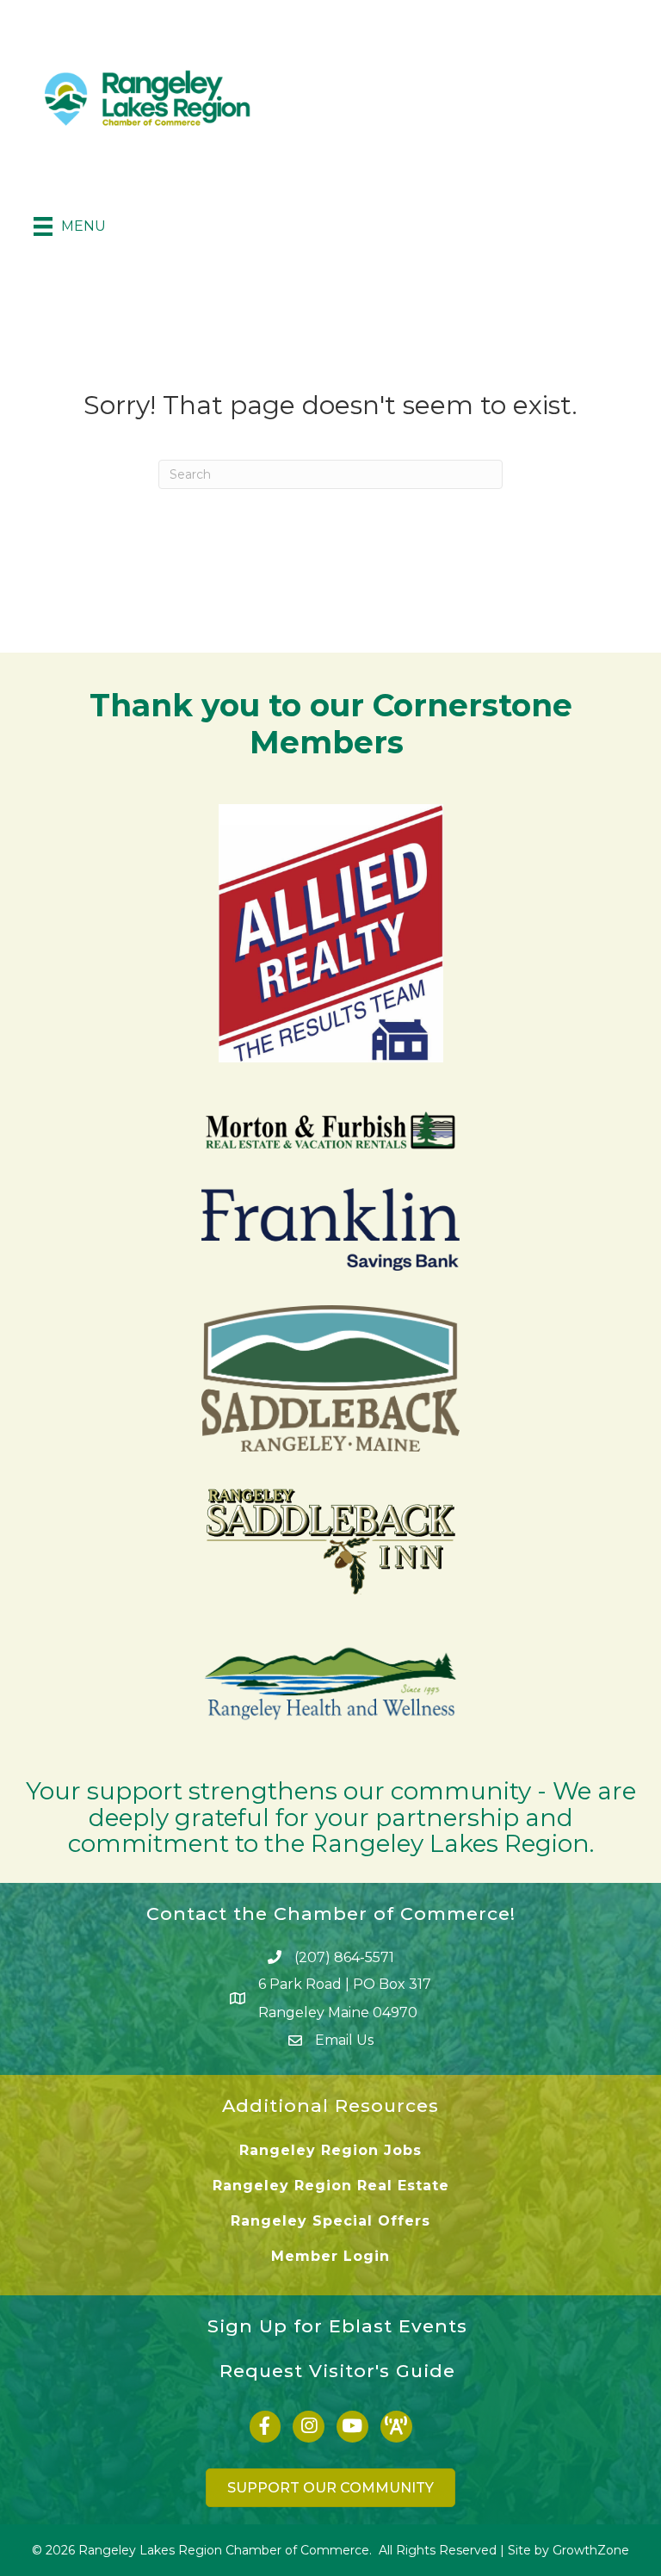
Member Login (330, 2256)
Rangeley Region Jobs (330, 2150)
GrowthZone (591, 2550)
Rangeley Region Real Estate (331, 2186)
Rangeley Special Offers (330, 2221)
